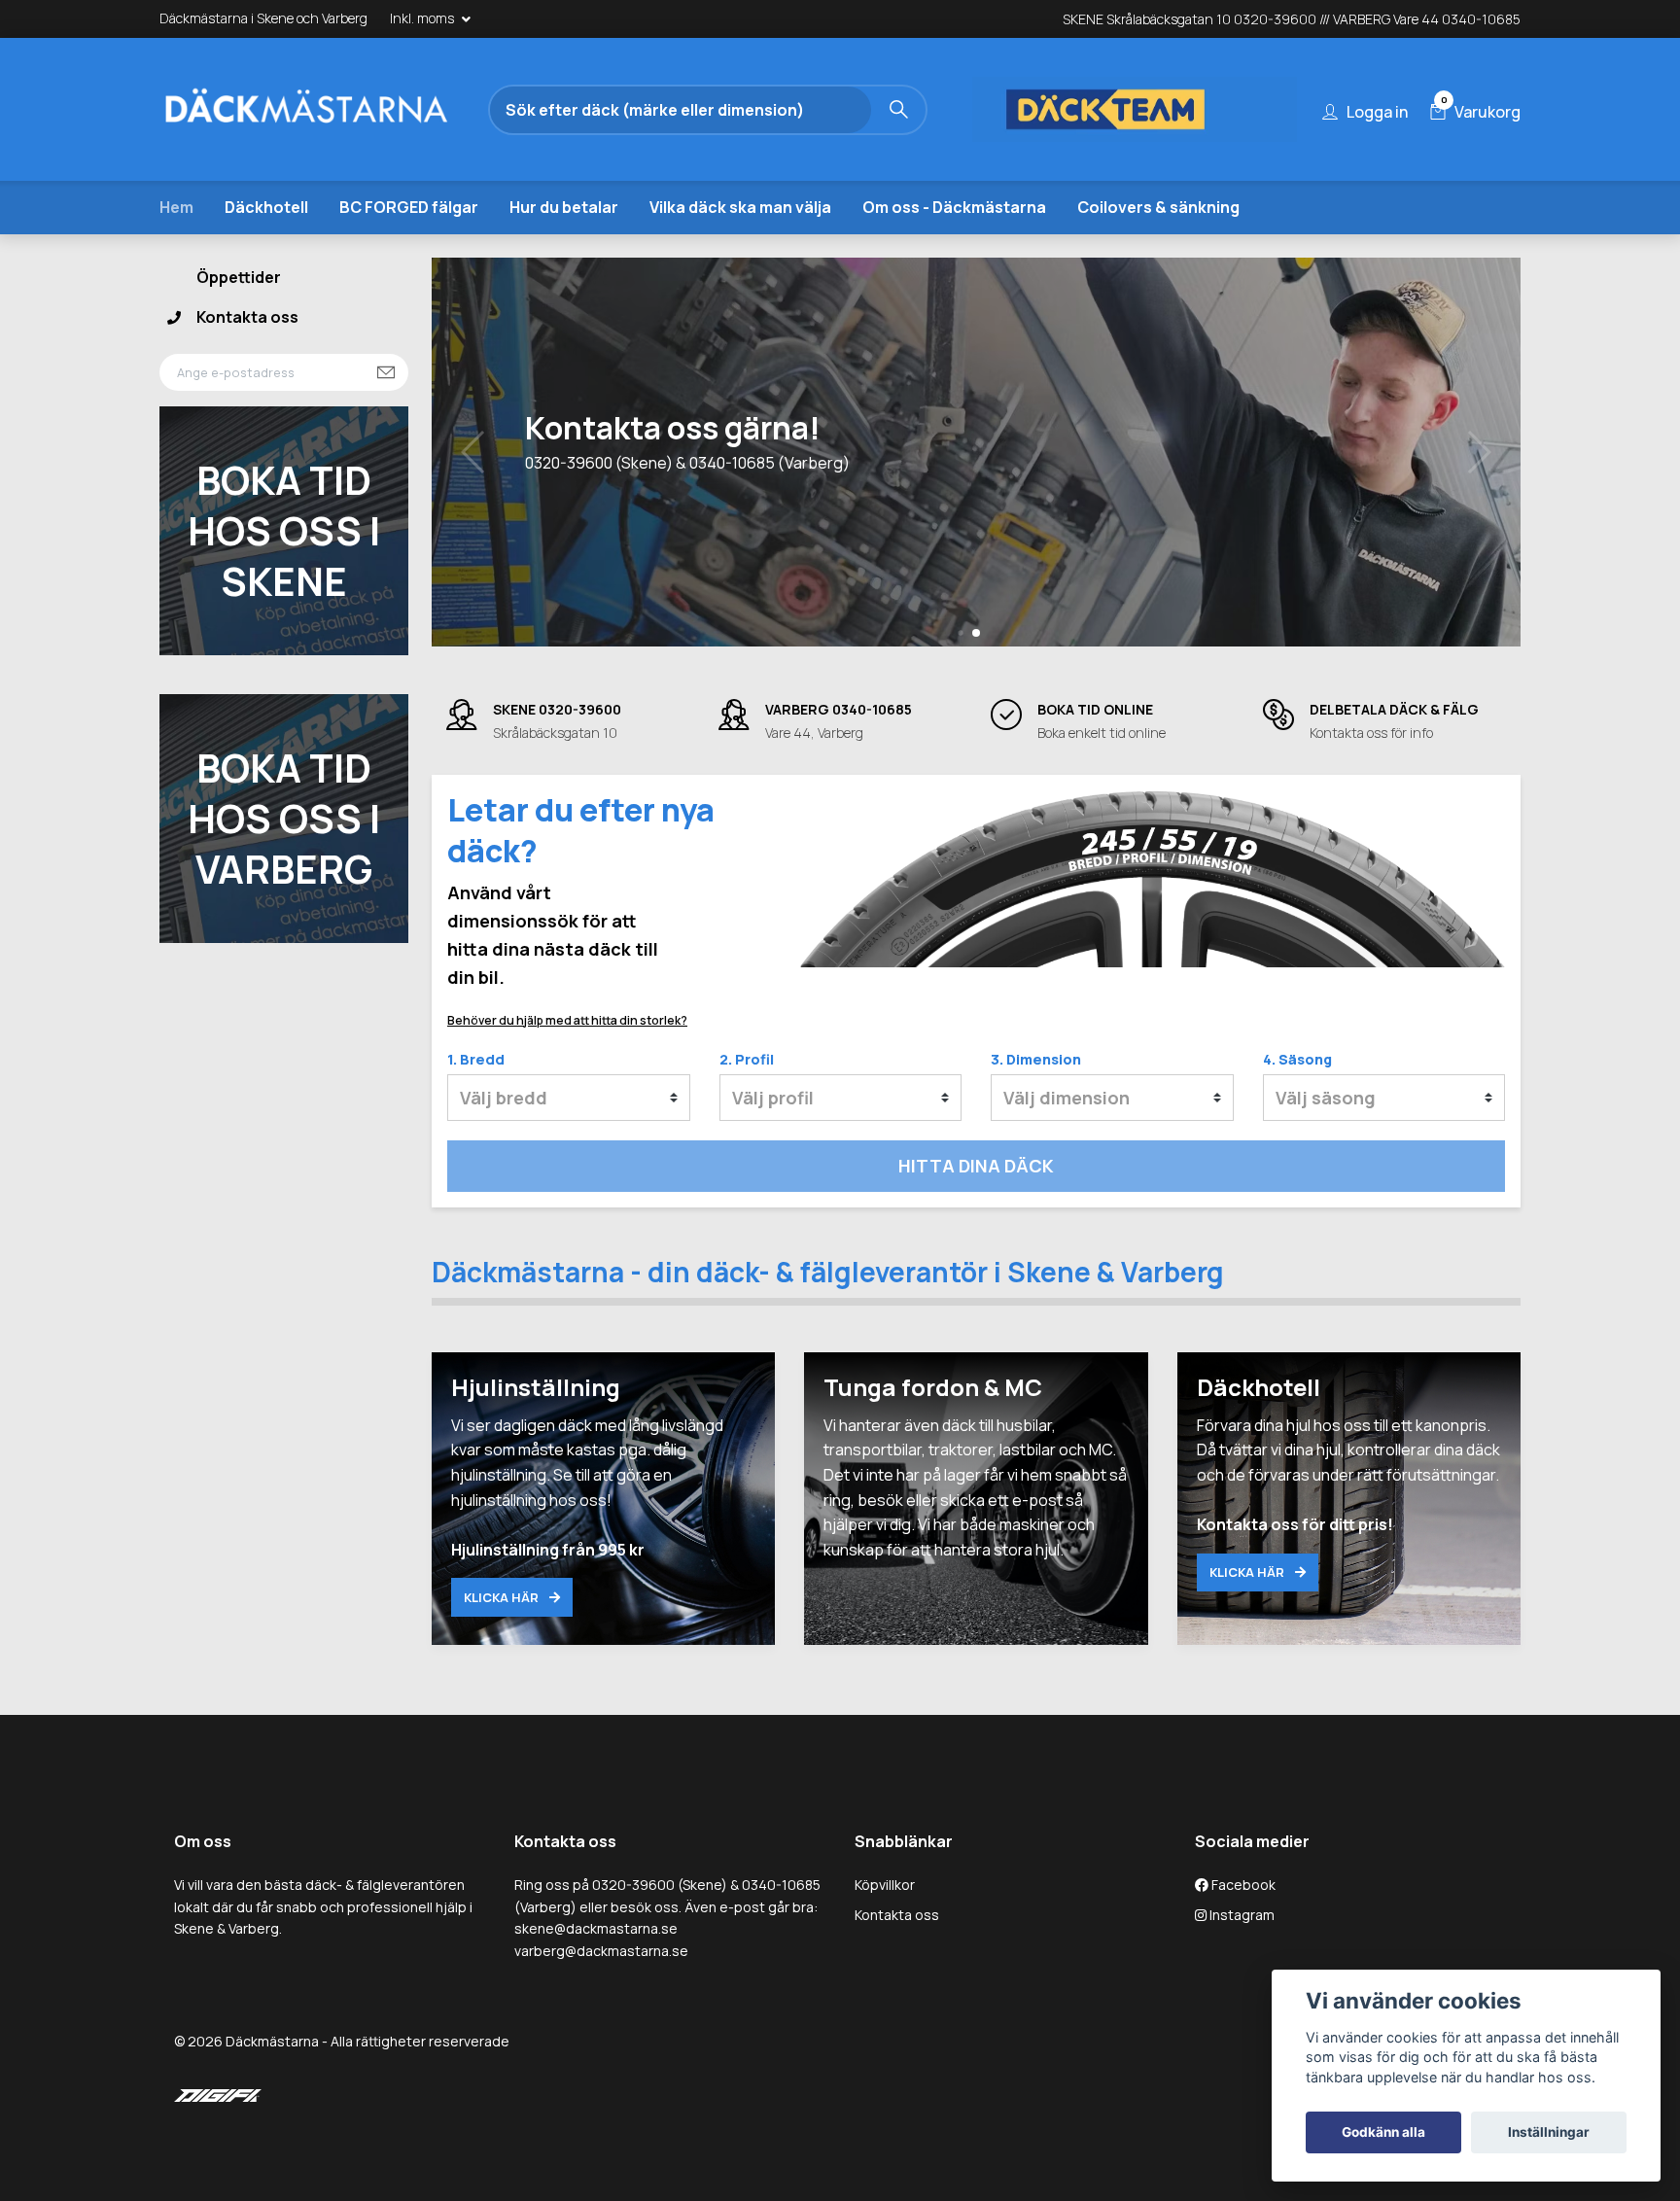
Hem (176, 207)
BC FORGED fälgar (409, 207)
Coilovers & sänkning (1158, 207)
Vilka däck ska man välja (740, 207)
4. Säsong (1297, 1059)
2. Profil (747, 1059)
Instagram (1241, 1915)
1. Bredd (476, 1059)
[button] (960, 632)
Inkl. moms (423, 18)
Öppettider (239, 277)
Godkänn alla (1383, 2132)
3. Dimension (1036, 1059)
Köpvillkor (885, 1885)
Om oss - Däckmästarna (954, 207)
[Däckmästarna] (330, 110)
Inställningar (1549, 2132)
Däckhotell (266, 207)
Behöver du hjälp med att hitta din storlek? (567, 1020)
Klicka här (503, 1597)
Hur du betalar (564, 207)
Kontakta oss (247, 317)
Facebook (1242, 1885)
